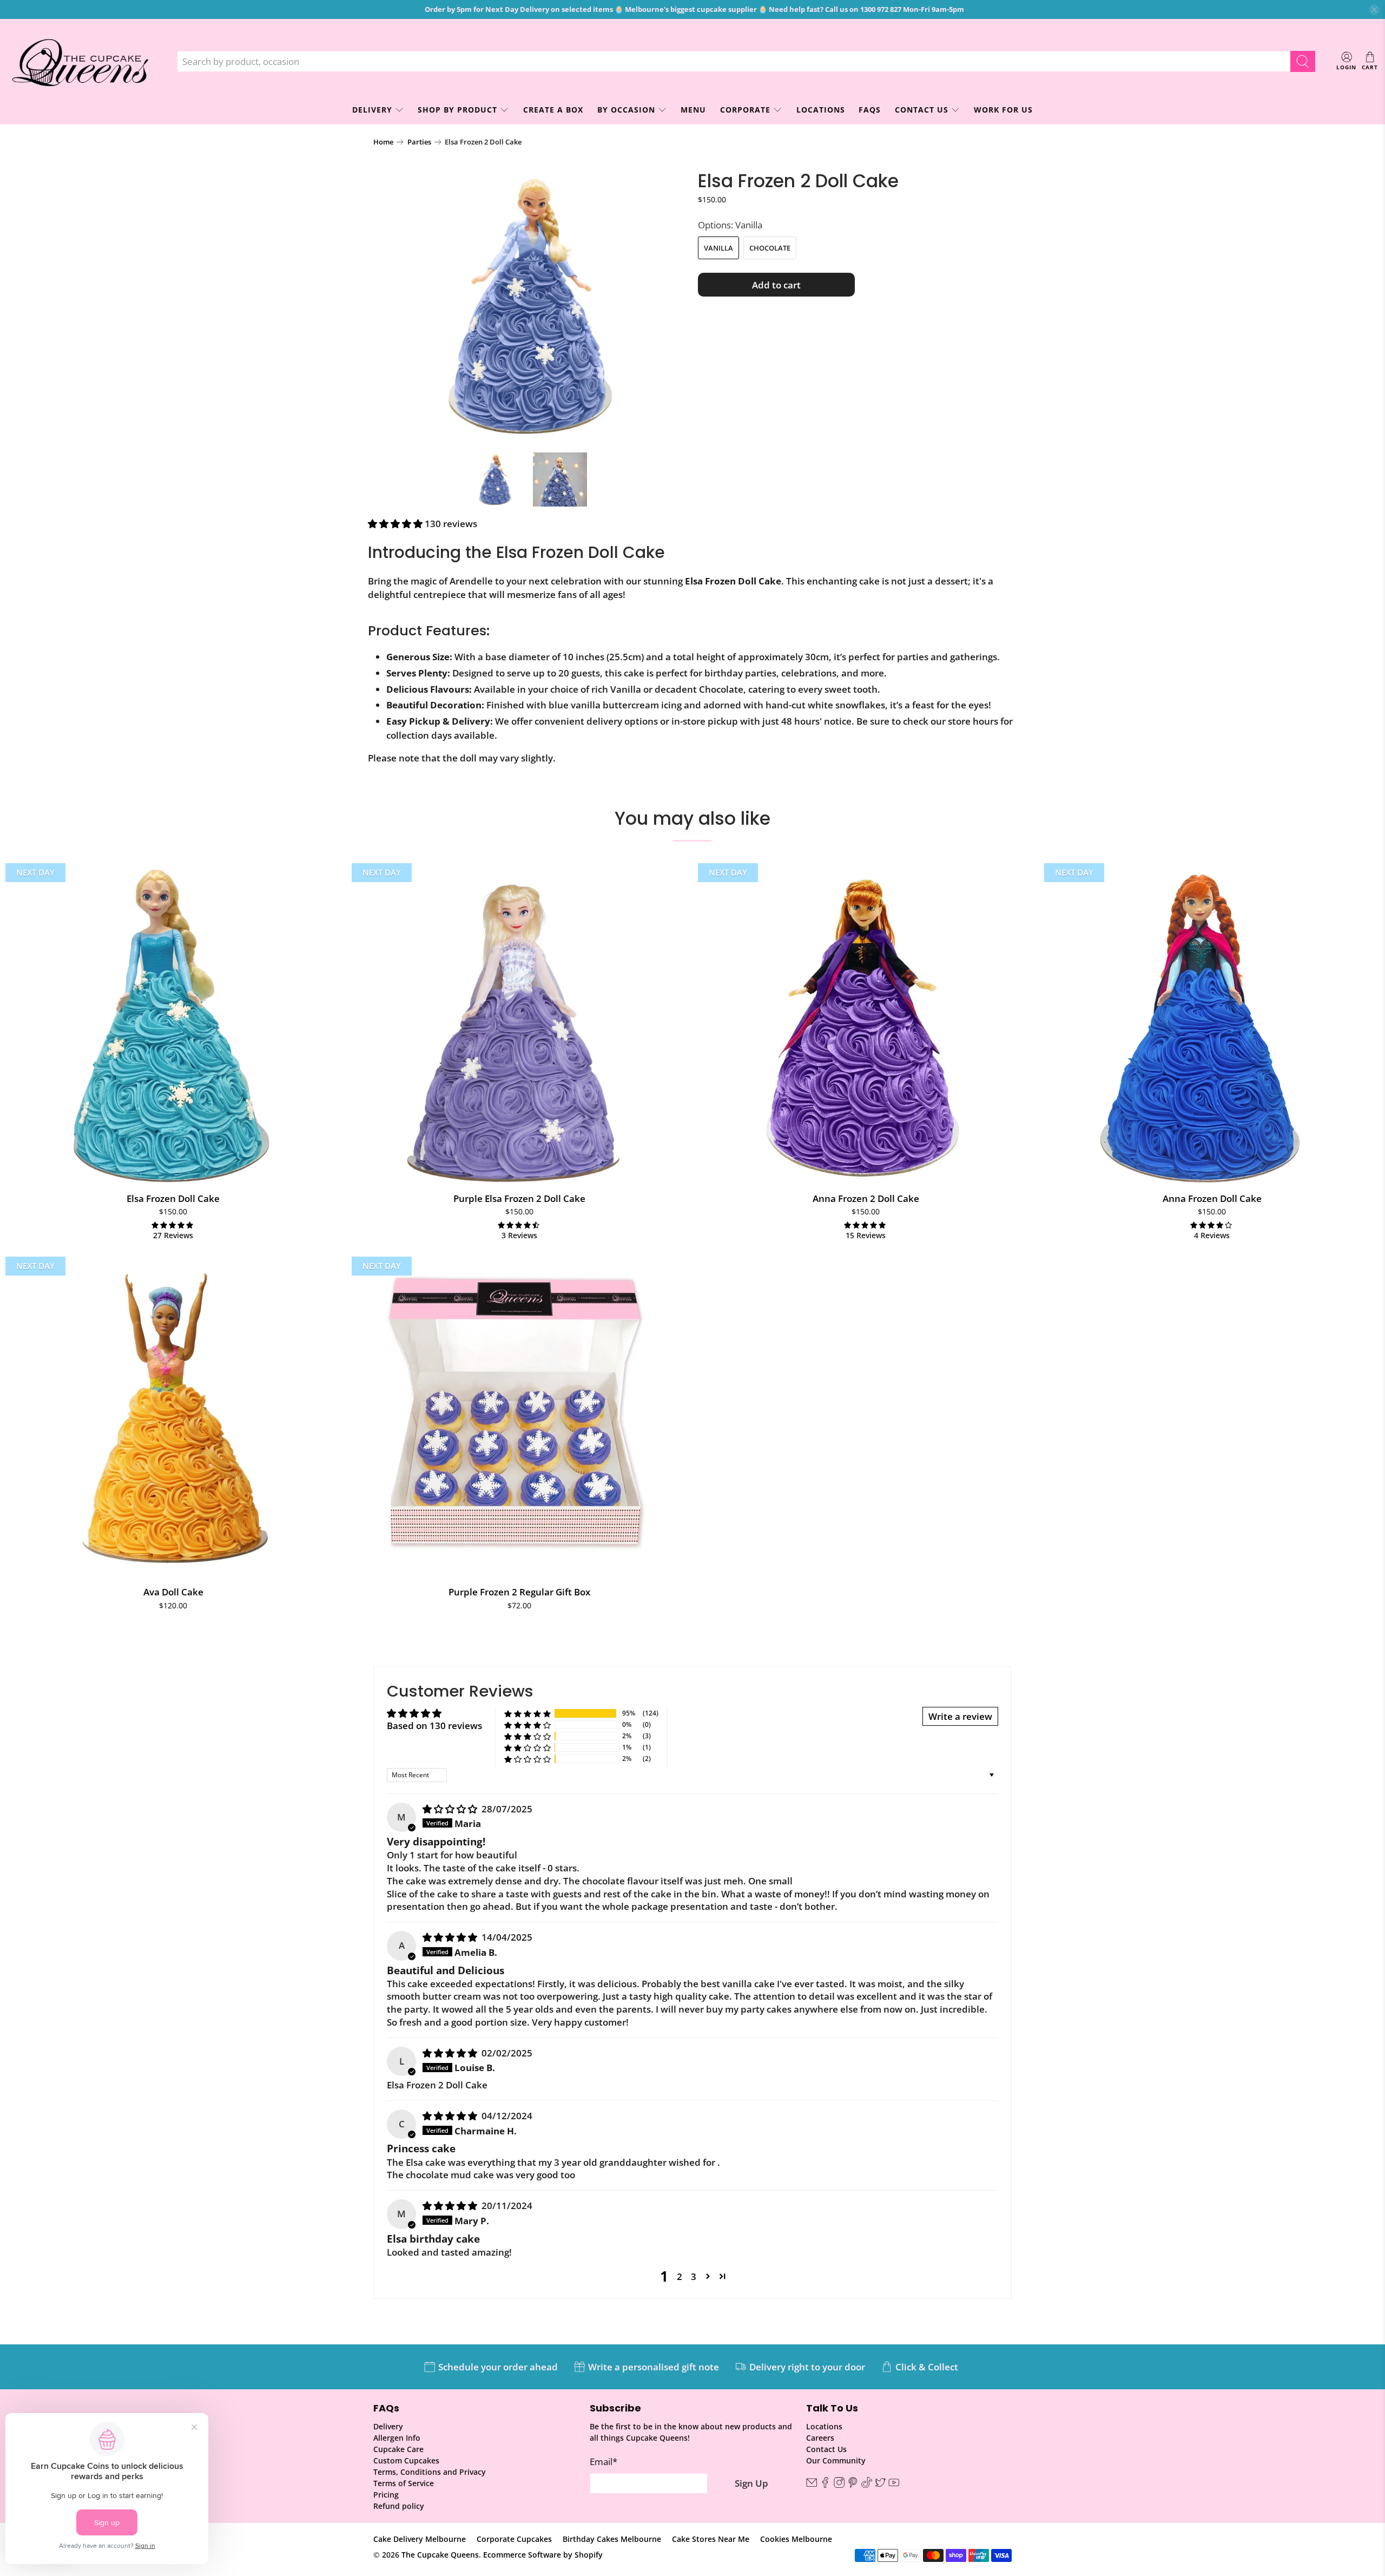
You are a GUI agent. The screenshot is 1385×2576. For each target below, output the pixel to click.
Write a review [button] (960, 1716)
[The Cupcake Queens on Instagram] (839, 2485)
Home (383, 142)
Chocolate (770, 248)
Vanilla (718, 248)
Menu (693, 110)
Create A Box (553, 110)
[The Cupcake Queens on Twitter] (880, 2485)
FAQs (870, 110)
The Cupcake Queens (440, 2555)
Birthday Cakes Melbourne (612, 2539)
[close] (1374, 10)
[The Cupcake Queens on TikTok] (867, 2485)
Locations (821, 110)
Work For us (1003, 110)
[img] (450, 1809)
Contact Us (922, 110)
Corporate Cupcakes (514, 2539)
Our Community (836, 2460)
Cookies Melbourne (796, 2539)
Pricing (386, 2495)
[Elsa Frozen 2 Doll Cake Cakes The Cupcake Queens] (530, 306)
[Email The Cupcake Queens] (812, 2485)
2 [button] (680, 2276)
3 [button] (694, 2276)
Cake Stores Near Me (711, 2539)
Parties (419, 142)
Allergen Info (397, 2438)
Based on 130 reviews (434, 1726)
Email (604, 2462)
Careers (820, 2438)
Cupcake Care (398, 2449)
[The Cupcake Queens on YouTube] (894, 2485)
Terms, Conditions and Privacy (430, 2472)
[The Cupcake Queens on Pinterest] (853, 2485)
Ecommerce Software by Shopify (543, 2555)
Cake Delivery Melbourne (420, 2539)
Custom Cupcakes (406, 2460)
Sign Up (751, 2483)
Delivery (388, 2426)
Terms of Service (404, 2483)
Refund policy (399, 2506)
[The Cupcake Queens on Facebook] (825, 2485)
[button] (395, 524)
